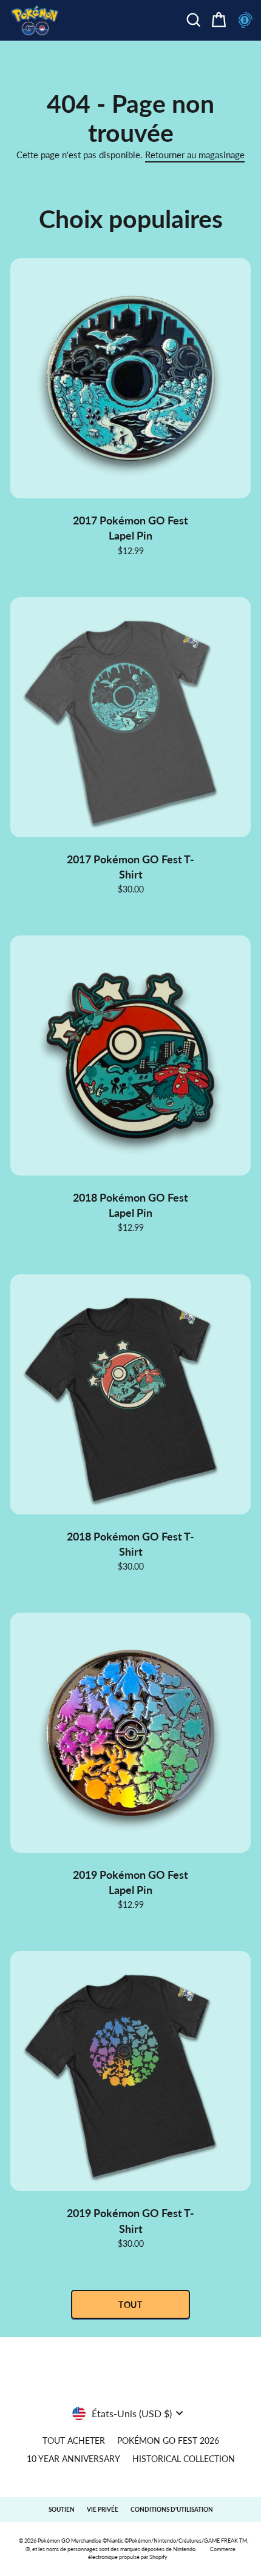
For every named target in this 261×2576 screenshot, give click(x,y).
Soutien (62, 2509)
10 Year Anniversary (73, 2459)
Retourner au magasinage (195, 155)
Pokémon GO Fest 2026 (168, 2441)
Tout (131, 2305)
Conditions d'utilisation (172, 2509)
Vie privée (103, 2509)
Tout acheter (74, 2441)
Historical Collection (184, 2459)
